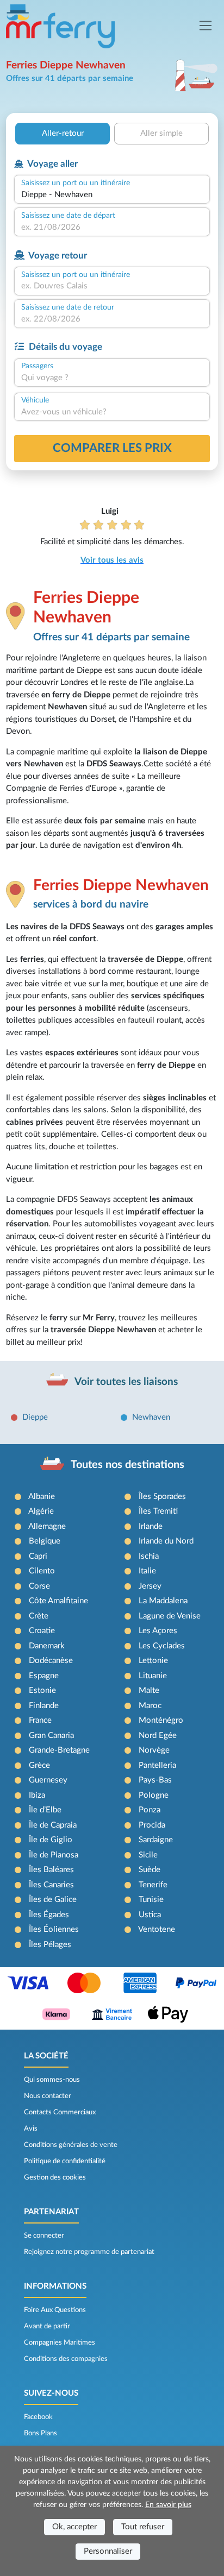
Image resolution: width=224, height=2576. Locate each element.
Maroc (150, 1706)
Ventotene (157, 1929)
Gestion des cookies (55, 2177)
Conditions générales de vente (71, 2145)
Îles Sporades (162, 1497)
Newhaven (151, 1417)
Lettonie (153, 1661)
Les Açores (158, 1631)
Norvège (154, 1750)
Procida (152, 1825)
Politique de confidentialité (65, 2161)
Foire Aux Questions (55, 2310)
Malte (149, 1690)
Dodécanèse (51, 1661)
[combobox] (112, 195)
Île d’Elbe (45, 1810)
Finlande (44, 1706)
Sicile (148, 1855)
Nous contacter (48, 2096)
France (40, 1720)
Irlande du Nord (166, 1541)
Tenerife (153, 1885)
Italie (147, 1571)
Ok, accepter (74, 2527)
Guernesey (48, 1780)
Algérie (41, 1511)
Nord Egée (158, 1736)
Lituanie (153, 1676)
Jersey (150, 1586)
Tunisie (151, 1900)
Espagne (44, 1676)
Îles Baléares (51, 1870)
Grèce (39, 1765)
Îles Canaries (51, 1885)
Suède (150, 1870)
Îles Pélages (50, 1945)
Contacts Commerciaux (60, 2112)
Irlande (151, 1526)
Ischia (149, 1556)
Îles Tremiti (158, 1511)
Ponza (150, 1810)
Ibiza (37, 1795)
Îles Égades (49, 1915)
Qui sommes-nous (52, 2080)
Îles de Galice (53, 1900)
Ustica (150, 1915)
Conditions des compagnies (66, 2359)
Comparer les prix (112, 448)
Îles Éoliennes (54, 1929)
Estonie (42, 1690)
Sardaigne (156, 1840)
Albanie (42, 1497)
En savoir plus (168, 2505)
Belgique (45, 1541)
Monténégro (161, 1720)
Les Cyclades (162, 1646)
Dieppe (35, 1417)
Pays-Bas (155, 1780)
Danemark (47, 1646)
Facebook (38, 2417)
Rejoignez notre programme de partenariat (89, 2252)
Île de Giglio (51, 1840)
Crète (39, 1616)
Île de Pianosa (54, 1855)
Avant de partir (47, 2326)
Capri (38, 1556)
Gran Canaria (51, 1736)
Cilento (42, 1571)
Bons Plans (41, 2433)
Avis (31, 2128)
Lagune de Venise (170, 1616)
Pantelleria (157, 1765)
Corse (39, 1586)
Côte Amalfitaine (58, 1601)
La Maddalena (163, 1601)
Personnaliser (108, 2551)
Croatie (42, 1631)
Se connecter (44, 2235)
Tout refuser (143, 2527)
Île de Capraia (53, 1825)
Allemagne (47, 1526)
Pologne (154, 1795)
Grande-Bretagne (59, 1750)
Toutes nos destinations (127, 1465)
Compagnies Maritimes (60, 2342)
